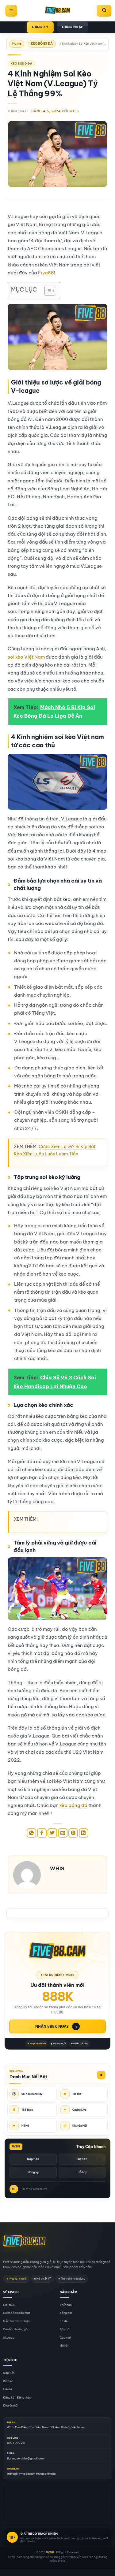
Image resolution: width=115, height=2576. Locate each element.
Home (17, 44)
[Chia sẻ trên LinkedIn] (84, 1833)
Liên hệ (8, 2389)
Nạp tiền (33, 2159)
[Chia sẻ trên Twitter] (52, 1833)
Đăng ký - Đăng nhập (17, 2398)
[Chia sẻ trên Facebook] (42, 1833)
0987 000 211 (16, 2443)
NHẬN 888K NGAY (56, 2026)
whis (74, 111)
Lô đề (64, 2321)
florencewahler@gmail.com (26, 2458)
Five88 (46, 273)
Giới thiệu (9, 2305)
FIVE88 (50, 2552)
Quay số (65, 2338)
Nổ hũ (64, 2346)
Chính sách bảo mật (17, 2313)
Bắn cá (65, 2329)
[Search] (104, 11)
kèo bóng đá (73, 1805)
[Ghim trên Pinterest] (73, 1833)
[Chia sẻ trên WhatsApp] (31, 1833)
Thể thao (66, 2305)
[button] (11, 11)
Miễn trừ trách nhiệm (17, 2321)
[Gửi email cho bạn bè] (63, 1833)
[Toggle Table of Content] (47, 291)
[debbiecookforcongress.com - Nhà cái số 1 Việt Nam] (58, 11)
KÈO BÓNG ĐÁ (42, 44)
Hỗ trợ (82, 2172)
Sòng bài (66, 2313)
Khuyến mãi (11, 2406)
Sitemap (9, 2338)
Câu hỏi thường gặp (16, 2329)
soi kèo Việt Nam (26, 657)
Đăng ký (33, 2172)
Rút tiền (82, 2159)
